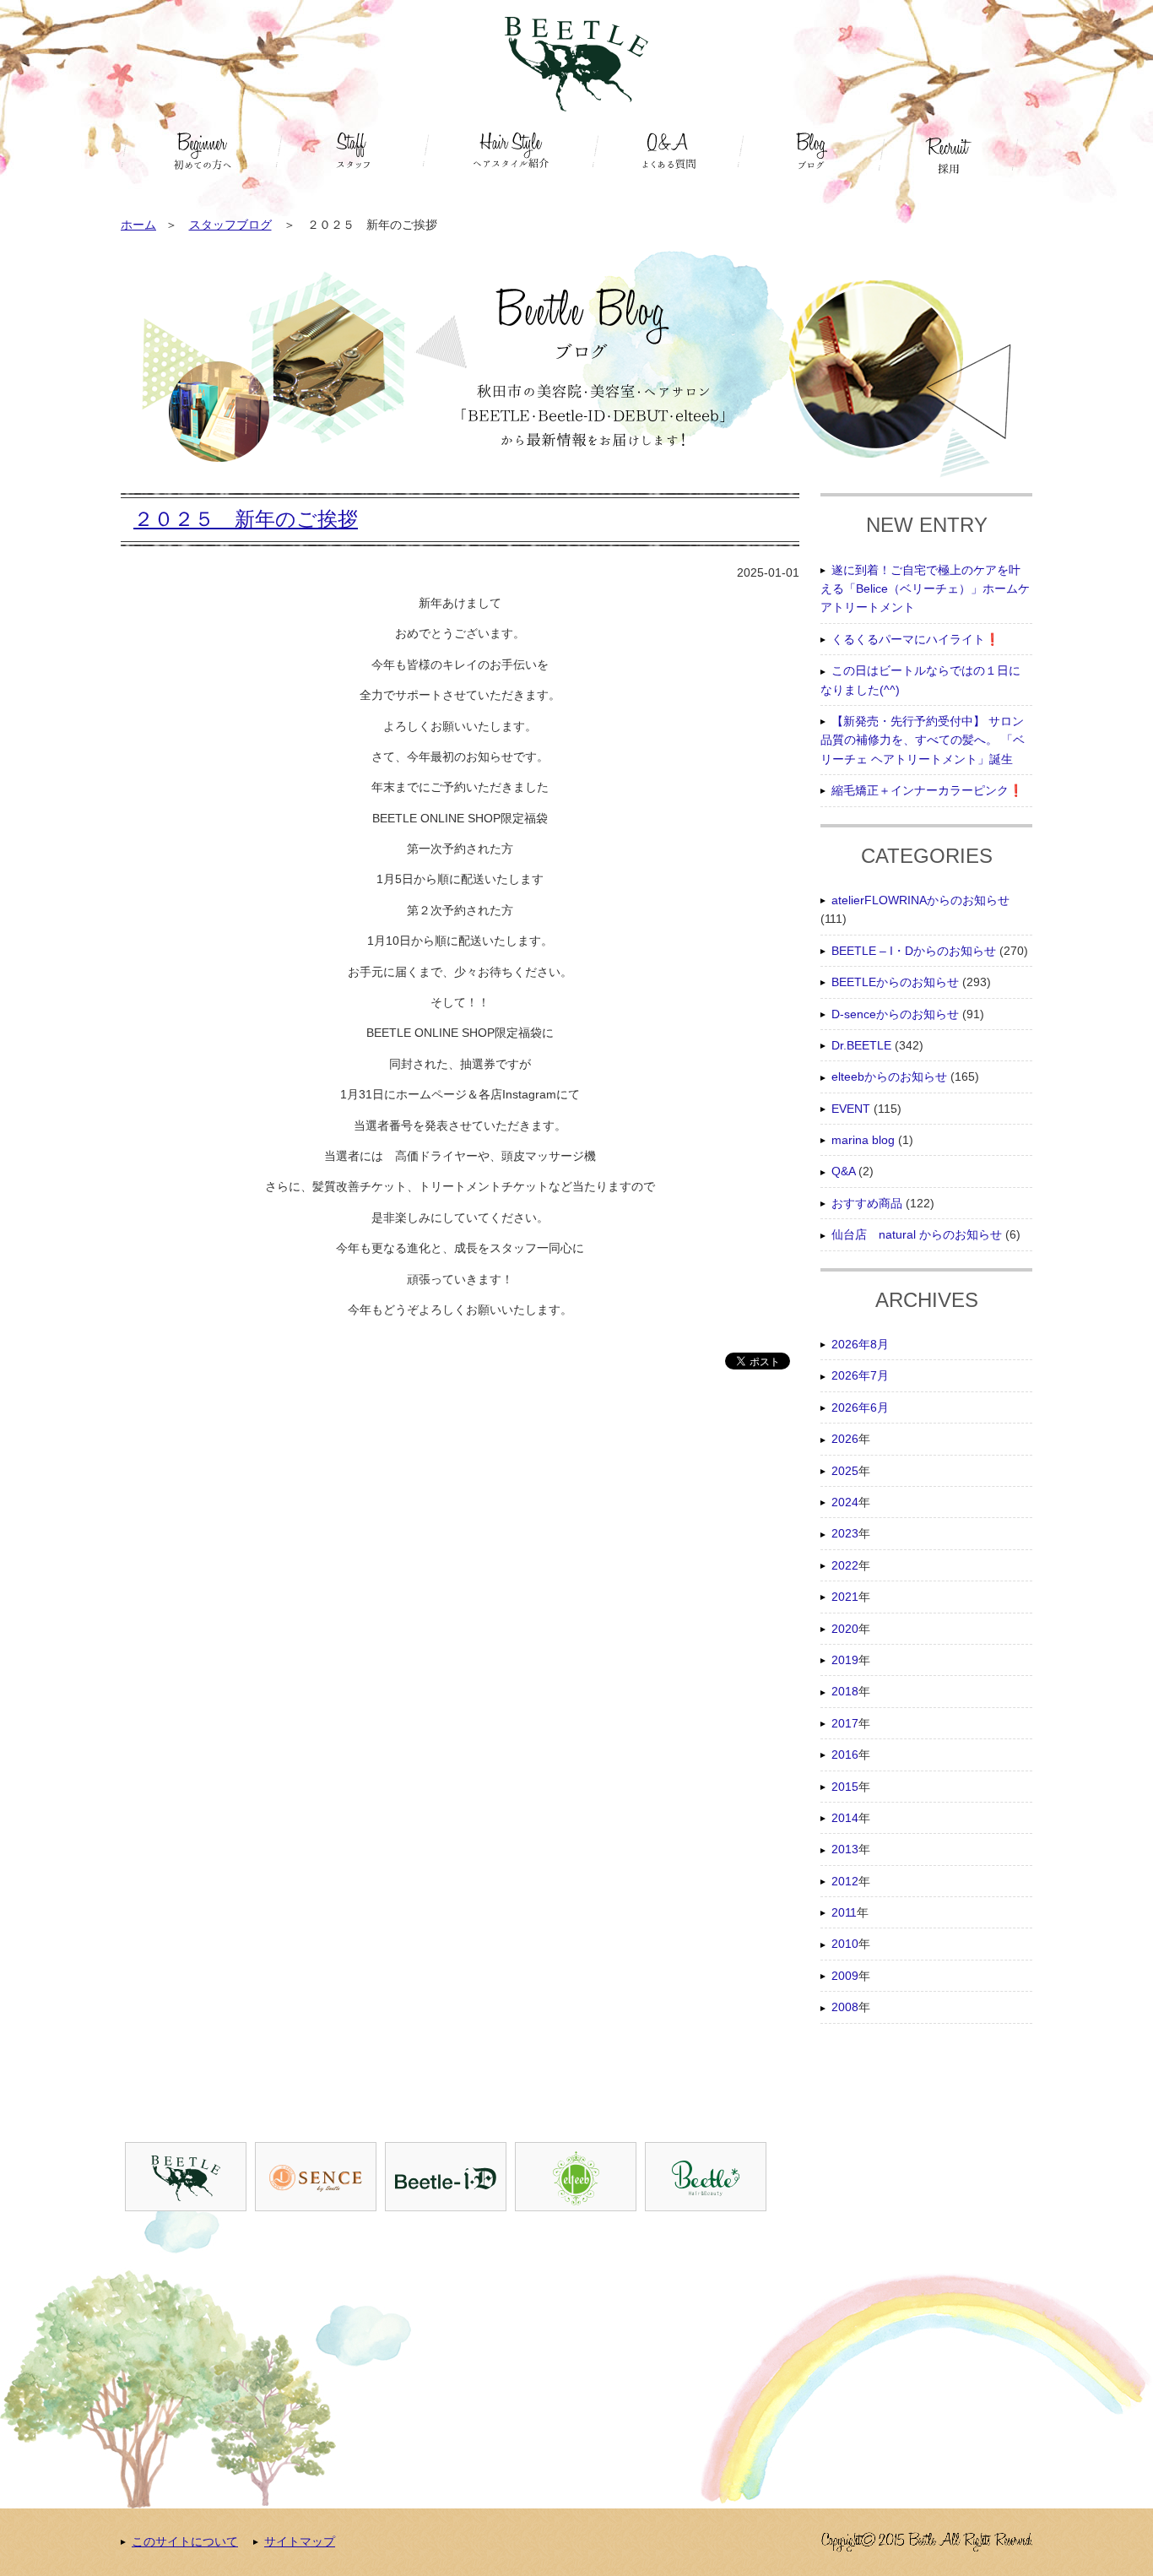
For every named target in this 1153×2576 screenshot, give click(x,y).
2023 (845, 1533)
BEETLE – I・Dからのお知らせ (914, 951)
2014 (845, 1818)
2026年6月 (860, 1407)
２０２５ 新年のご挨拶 (246, 519)
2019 (845, 1660)
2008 (845, 2007)
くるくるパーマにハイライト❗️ (915, 639)
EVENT (851, 1109)
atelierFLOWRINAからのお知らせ (920, 900)
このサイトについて (185, 2541)
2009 (845, 1976)
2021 (845, 1597)
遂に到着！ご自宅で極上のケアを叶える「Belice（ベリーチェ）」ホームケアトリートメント (925, 589)
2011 (844, 1912)
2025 (845, 1471)
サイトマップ (300, 2541)
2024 (845, 1502)
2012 (845, 1881)
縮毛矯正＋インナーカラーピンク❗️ (927, 790)
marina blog (863, 1140)
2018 (845, 1691)
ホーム (138, 225)
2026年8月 (860, 1344)
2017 (845, 1723)
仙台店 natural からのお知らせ (917, 1234)
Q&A (843, 1171)
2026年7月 (860, 1375)
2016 (845, 1754)
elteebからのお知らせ (889, 1076)
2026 (845, 1439)
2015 (845, 1787)
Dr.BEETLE (861, 1045)
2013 (845, 1849)
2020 (845, 1629)
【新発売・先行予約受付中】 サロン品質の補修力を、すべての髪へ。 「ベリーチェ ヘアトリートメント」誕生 (923, 740)
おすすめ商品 (867, 1203)
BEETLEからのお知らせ (895, 982)
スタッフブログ (230, 225)
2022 (845, 1565)
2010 (845, 1944)
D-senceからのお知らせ (895, 1014)
